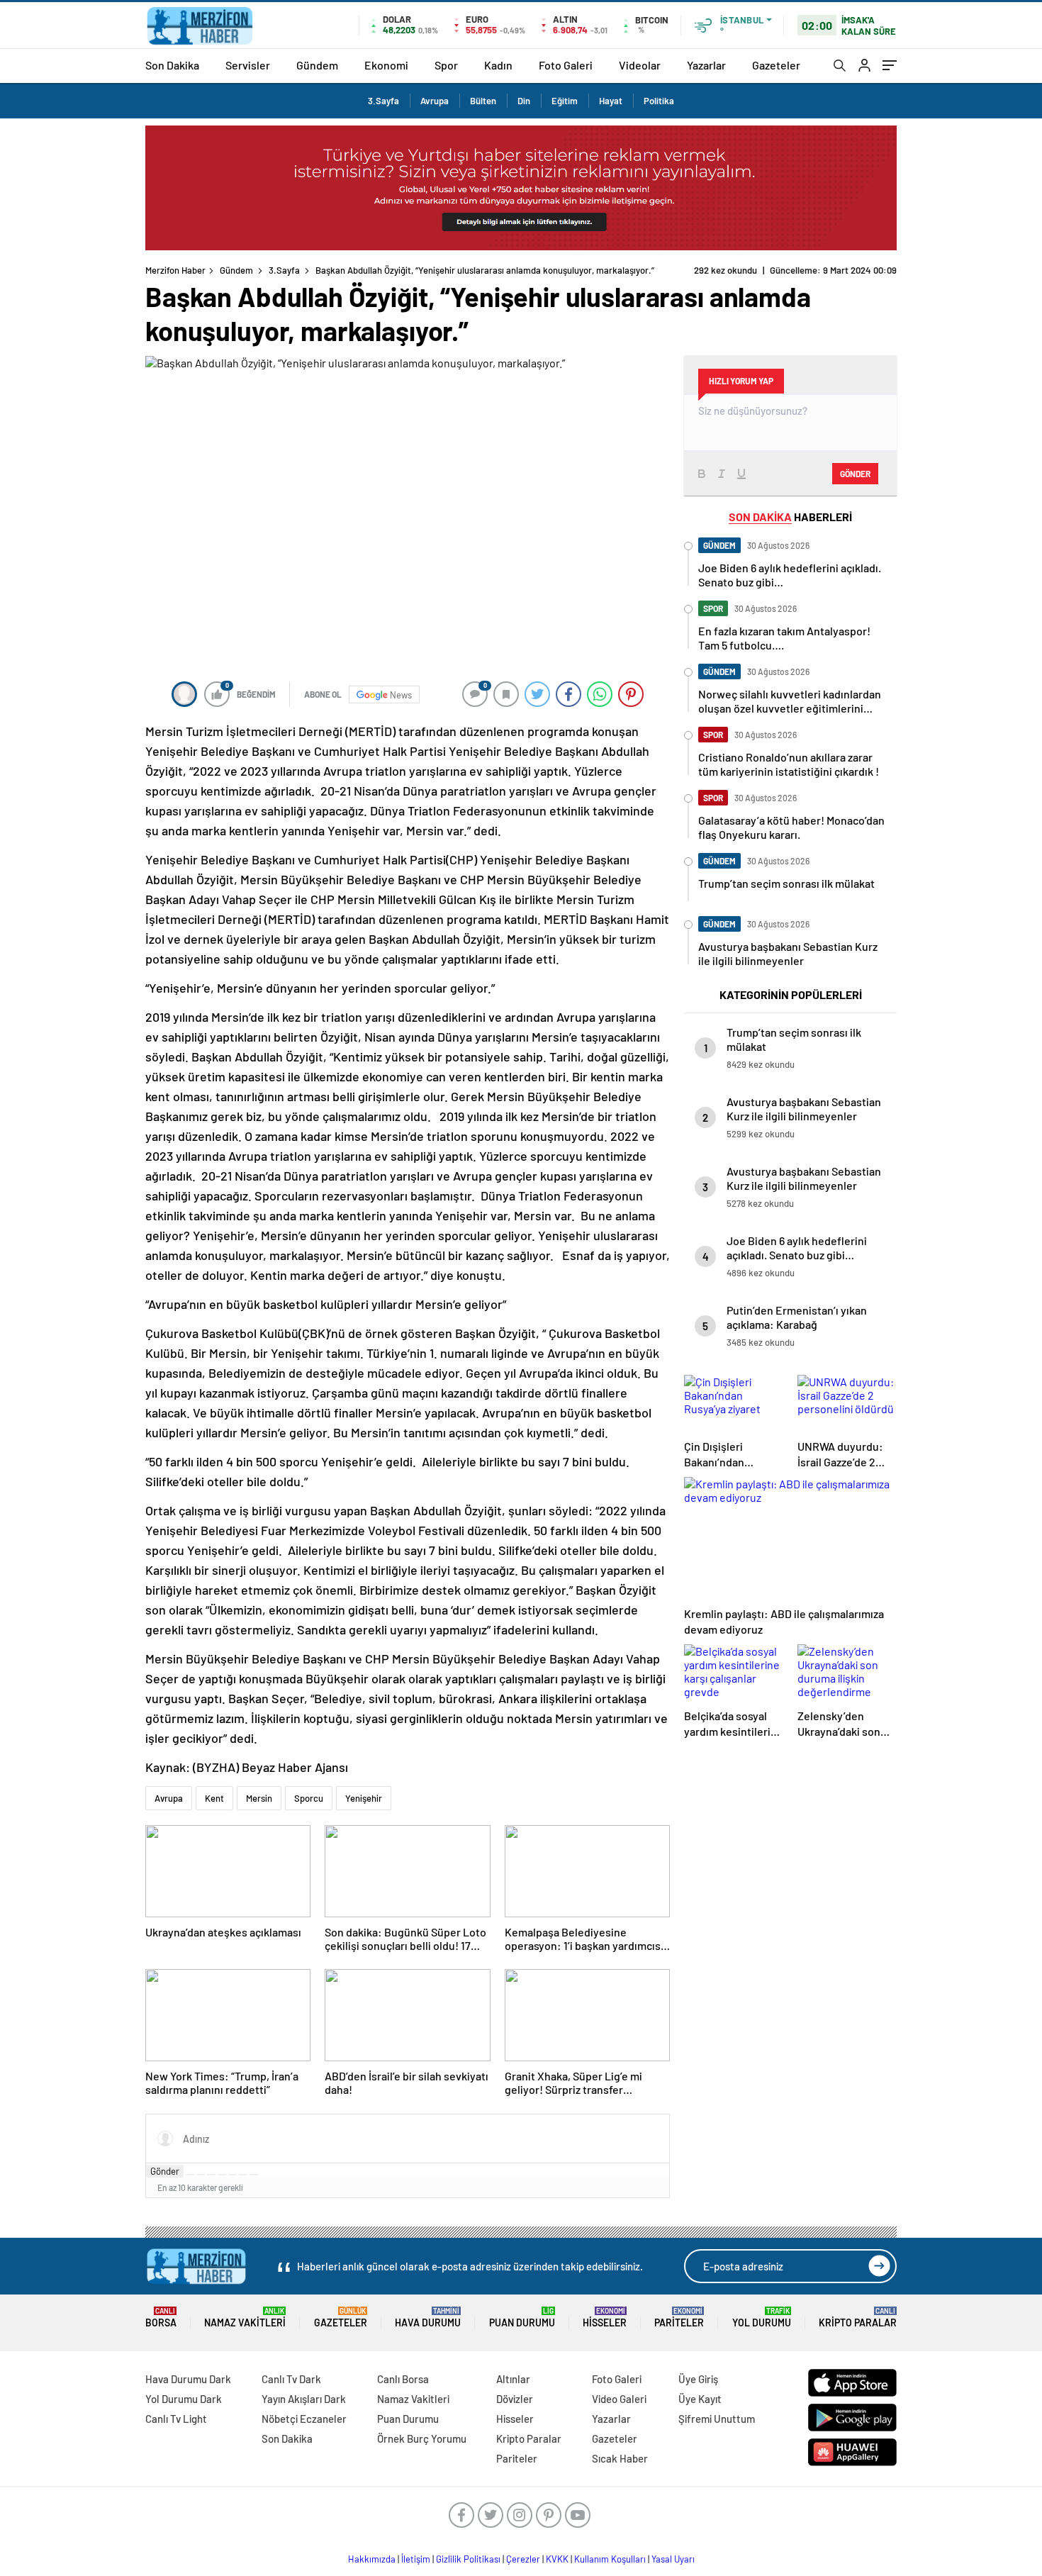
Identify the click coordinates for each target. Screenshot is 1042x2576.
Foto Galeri (566, 65)
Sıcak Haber (620, 2458)
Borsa (161, 2318)
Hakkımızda (372, 2559)
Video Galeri (619, 2399)
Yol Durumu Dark (184, 2399)
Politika (659, 101)
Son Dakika (172, 65)
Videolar (640, 65)
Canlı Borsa (403, 2379)
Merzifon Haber (175, 270)
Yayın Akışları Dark (304, 2399)
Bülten (483, 101)
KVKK (557, 2559)
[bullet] (233, 2175)
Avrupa (435, 101)
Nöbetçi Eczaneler (304, 2419)
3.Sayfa (383, 101)
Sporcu (309, 1798)
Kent (214, 1798)
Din (524, 101)
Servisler (248, 65)
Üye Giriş (698, 2379)
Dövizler (515, 2399)
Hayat (611, 101)
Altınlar (513, 2379)
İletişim (416, 2559)
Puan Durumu (522, 2318)
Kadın (498, 65)
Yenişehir (364, 1798)
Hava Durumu (428, 2318)
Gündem (317, 65)
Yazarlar (706, 65)
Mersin (259, 1798)
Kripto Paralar (858, 2318)
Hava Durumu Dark (188, 2379)
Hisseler (605, 2318)
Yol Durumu (762, 2318)
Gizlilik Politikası (468, 2559)
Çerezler (523, 2559)
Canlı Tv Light (176, 2419)
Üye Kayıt (700, 2399)
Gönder (165, 2171)
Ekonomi (386, 65)
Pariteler (679, 2318)
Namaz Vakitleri (245, 2318)
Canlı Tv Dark (291, 2379)
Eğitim (565, 101)
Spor (446, 65)
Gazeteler (776, 65)
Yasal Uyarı (673, 2559)
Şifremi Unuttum (717, 2419)
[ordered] (222, 2175)
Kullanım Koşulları (610, 2559)
